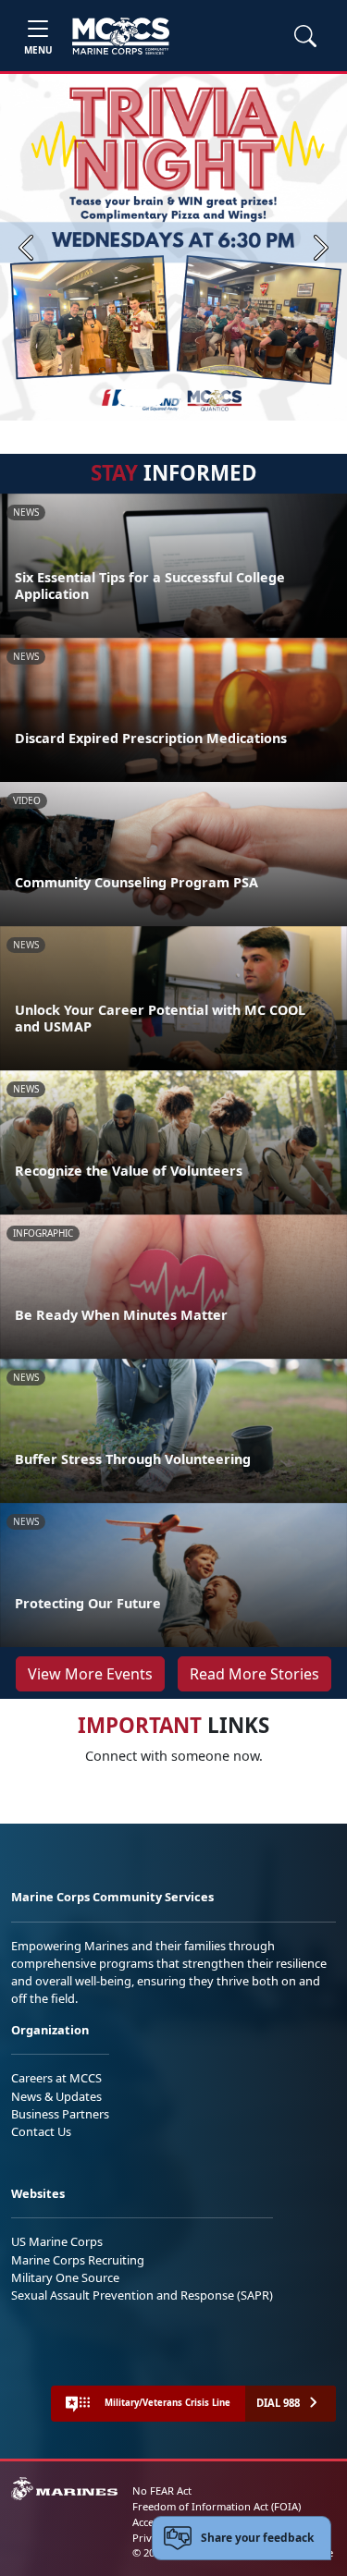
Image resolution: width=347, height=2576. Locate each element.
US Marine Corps (57, 2241)
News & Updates (56, 2096)
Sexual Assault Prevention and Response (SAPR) (142, 2295)
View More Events (90, 1674)
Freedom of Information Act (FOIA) (217, 2506)
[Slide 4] (222, 397)
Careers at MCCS (56, 2078)
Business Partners (60, 2114)
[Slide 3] (200, 397)
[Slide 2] (178, 397)
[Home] (121, 36)
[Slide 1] (141, 397)
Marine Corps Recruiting (78, 2260)
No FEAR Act (162, 2491)
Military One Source (65, 2277)
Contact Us (41, 2131)
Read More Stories (254, 1674)
